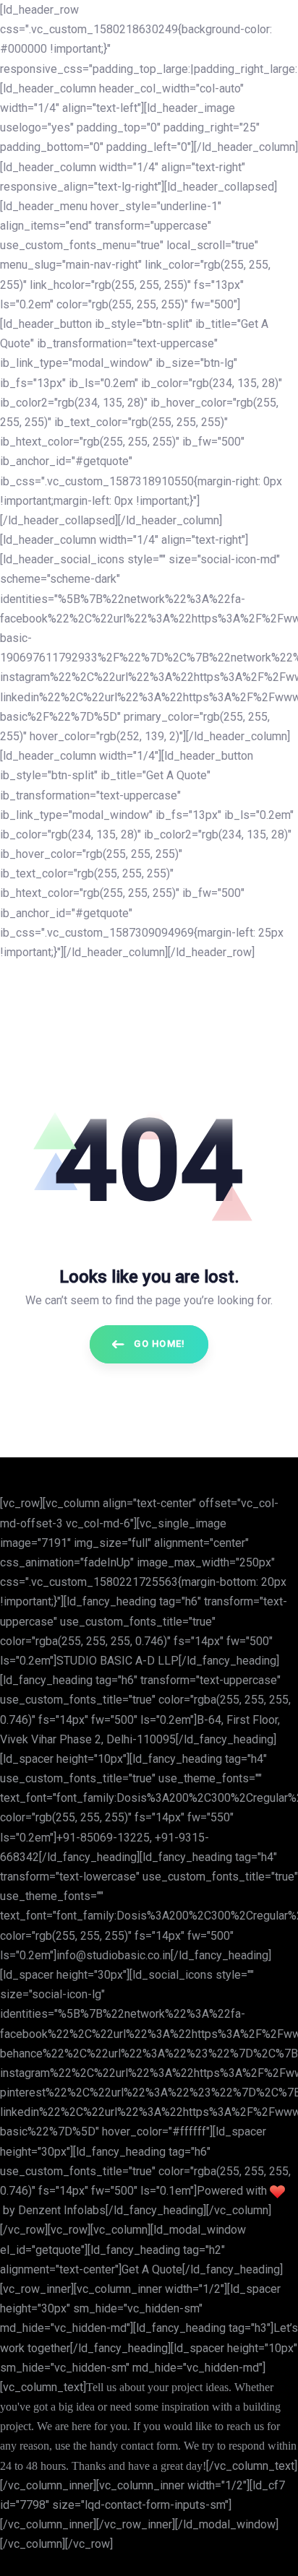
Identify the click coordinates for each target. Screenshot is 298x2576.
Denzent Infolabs (62, 2210)
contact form (149, 2446)
